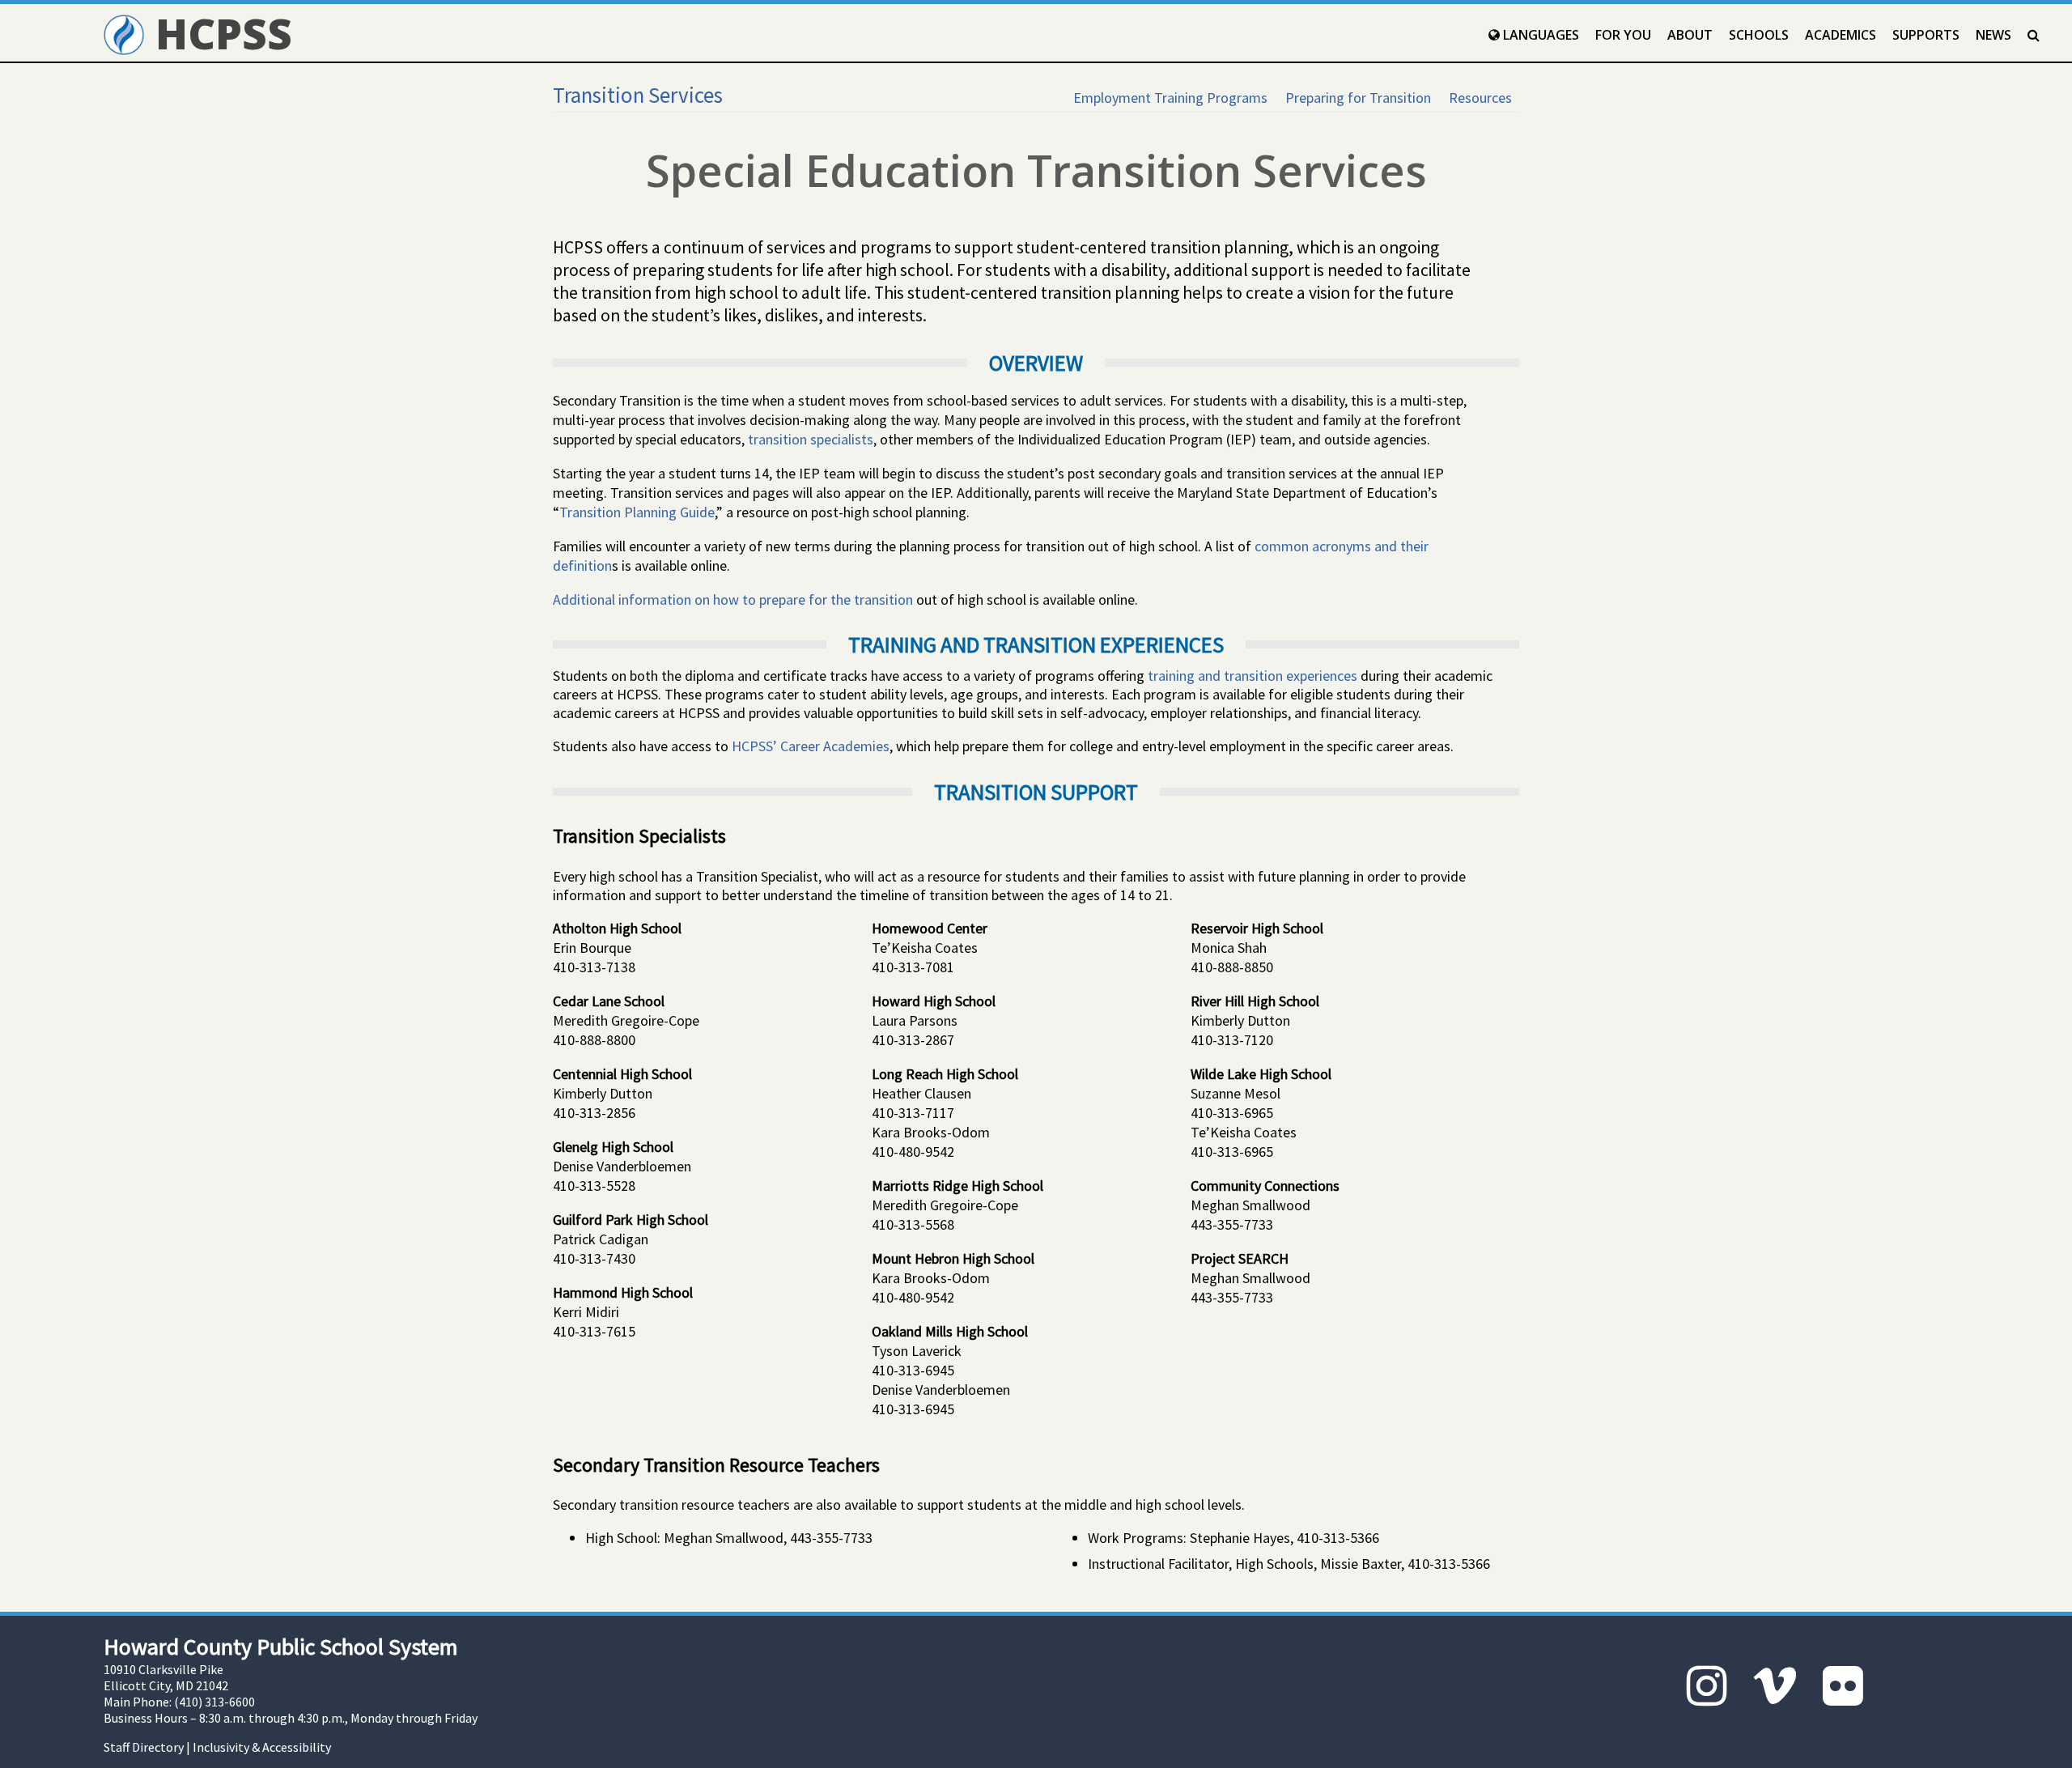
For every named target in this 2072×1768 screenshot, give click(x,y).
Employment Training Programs (1170, 98)
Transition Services (638, 95)
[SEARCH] (2034, 35)
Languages (1539, 35)
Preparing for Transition (1358, 98)
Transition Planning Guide (637, 512)
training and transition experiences (1253, 676)
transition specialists (811, 439)
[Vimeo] (1775, 1686)
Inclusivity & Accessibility (262, 1747)
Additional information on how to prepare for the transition (733, 599)
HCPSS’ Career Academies (811, 746)
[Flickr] (1843, 1686)
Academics (1841, 35)
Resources (1480, 98)
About (1690, 35)
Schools (1759, 35)
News (1993, 35)
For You (1623, 35)
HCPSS (218, 33)
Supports (1926, 35)
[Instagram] (1707, 1686)
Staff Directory (144, 1747)
